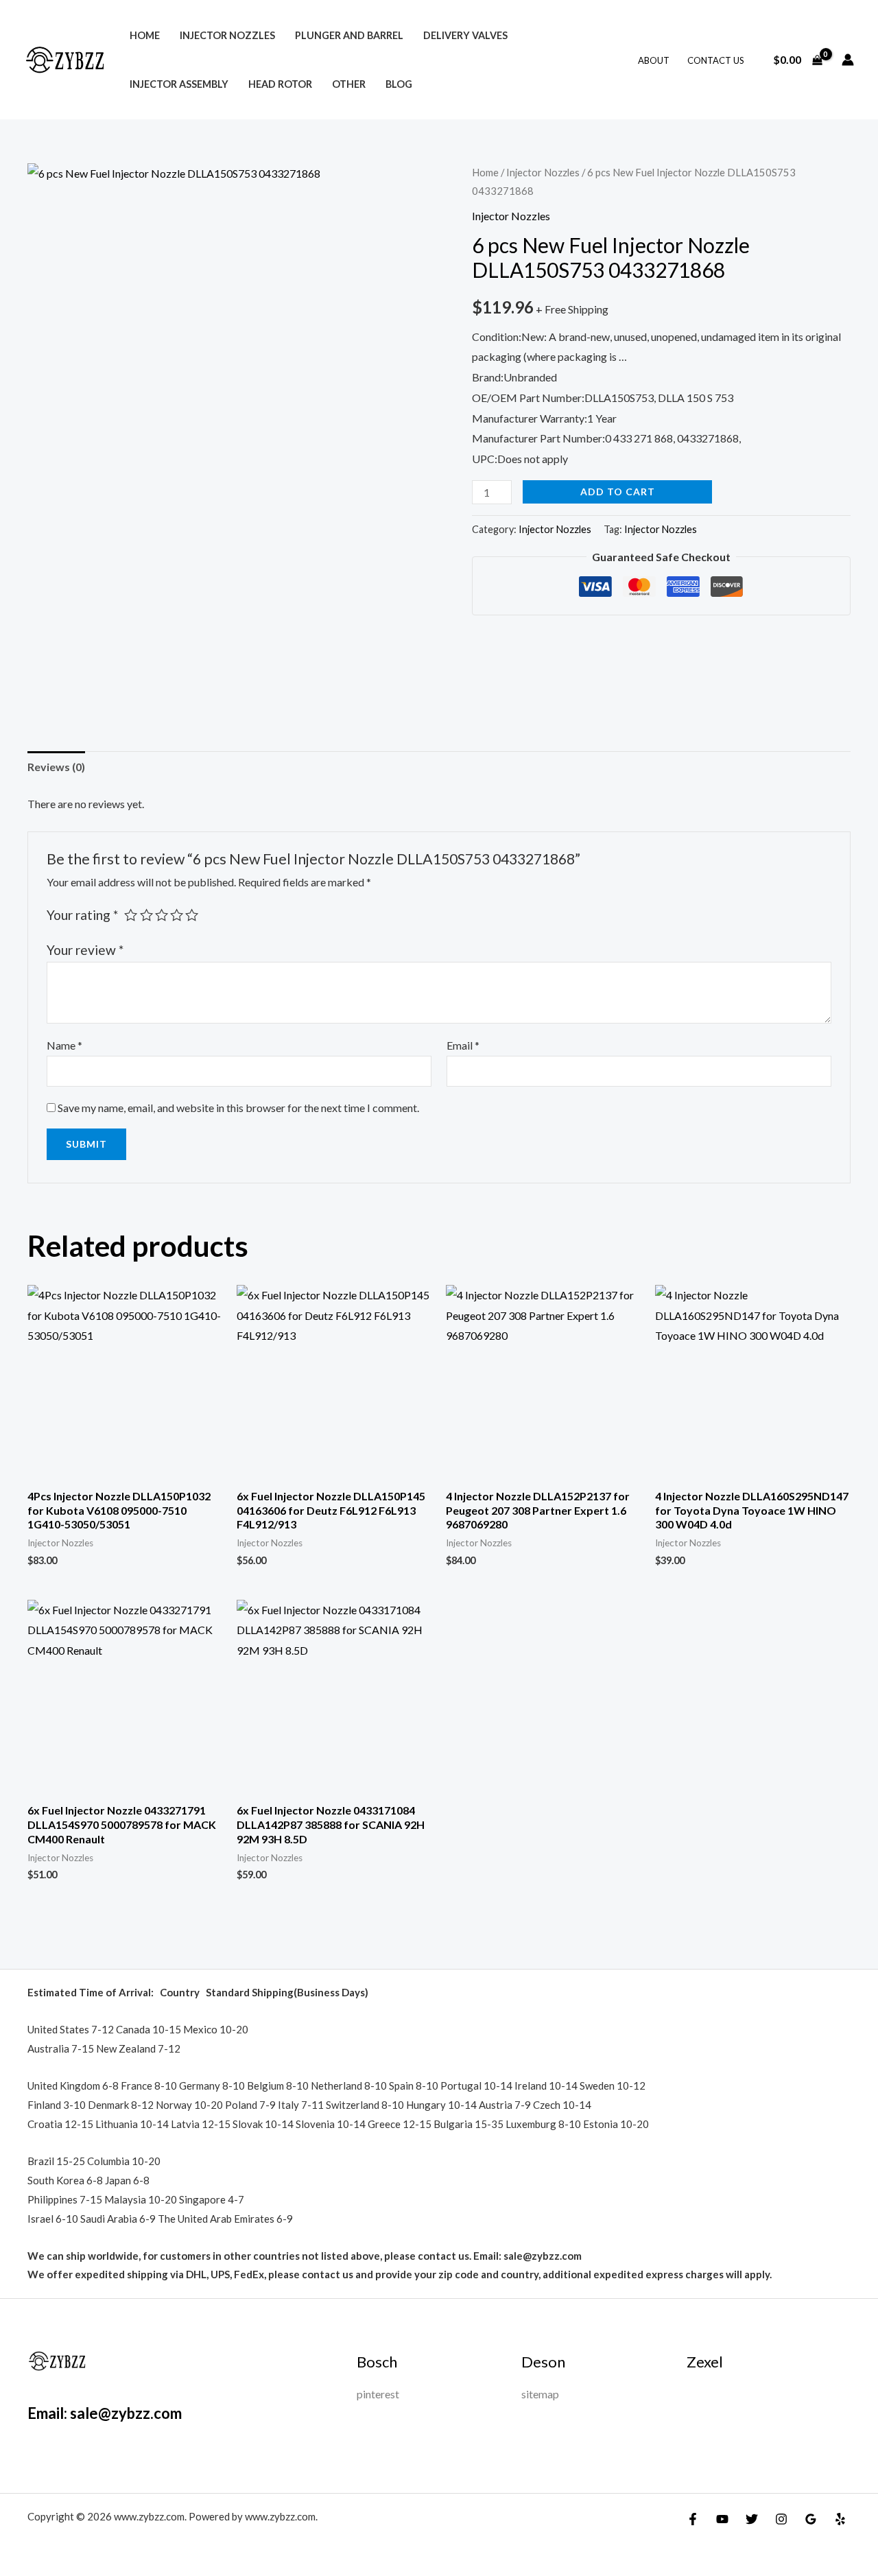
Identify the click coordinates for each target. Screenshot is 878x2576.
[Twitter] (752, 2519)
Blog (399, 84)
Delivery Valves (465, 35)
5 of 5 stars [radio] (192, 915)
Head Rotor (280, 84)
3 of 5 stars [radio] (162, 915)
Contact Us (716, 60)
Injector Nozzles (227, 35)
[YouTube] (722, 2519)
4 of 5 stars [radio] (177, 915)
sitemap (540, 2394)
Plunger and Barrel (349, 35)
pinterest (378, 2394)
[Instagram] (781, 2519)
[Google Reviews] (811, 2519)
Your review (85, 950)
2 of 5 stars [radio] (146, 915)
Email (463, 1045)
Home (145, 35)
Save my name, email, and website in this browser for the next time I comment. (238, 1108)
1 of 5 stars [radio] (131, 915)
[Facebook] (693, 2519)
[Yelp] (840, 2519)
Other (349, 84)
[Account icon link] (848, 60)
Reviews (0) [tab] (56, 767)
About (654, 60)
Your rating (82, 915)
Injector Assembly (179, 84)
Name (64, 1045)
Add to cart (618, 492)
